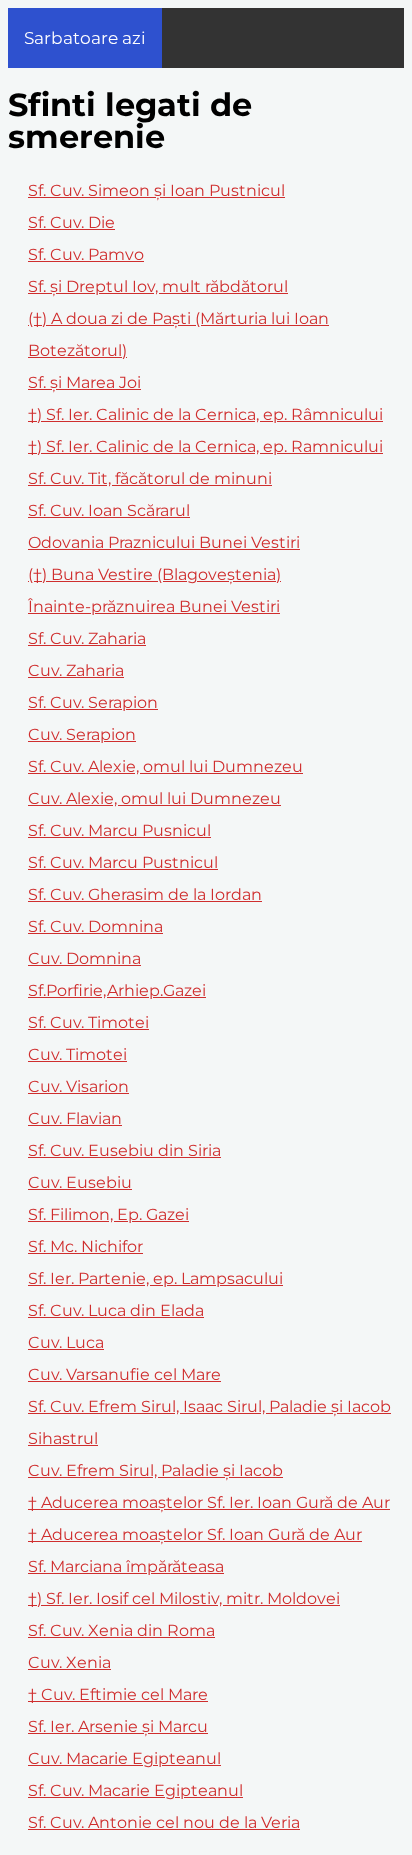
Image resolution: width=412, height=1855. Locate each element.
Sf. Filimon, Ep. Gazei (108, 1214)
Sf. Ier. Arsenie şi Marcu (118, 1726)
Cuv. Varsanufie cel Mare (124, 1374)
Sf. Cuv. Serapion (93, 702)
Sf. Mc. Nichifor (85, 1246)
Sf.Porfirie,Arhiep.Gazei (117, 990)
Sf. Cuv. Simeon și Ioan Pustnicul (156, 190)
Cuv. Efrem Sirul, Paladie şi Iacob (155, 1470)
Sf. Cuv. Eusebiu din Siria (124, 1150)
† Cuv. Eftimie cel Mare (118, 1694)
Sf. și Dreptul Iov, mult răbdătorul (158, 286)
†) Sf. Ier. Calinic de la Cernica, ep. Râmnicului (205, 414)
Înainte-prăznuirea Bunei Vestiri (154, 606)
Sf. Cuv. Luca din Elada (116, 1310)
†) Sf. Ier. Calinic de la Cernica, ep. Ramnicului (205, 446)
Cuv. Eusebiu (80, 1182)
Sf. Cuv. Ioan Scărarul (109, 510)
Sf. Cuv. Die (71, 222)
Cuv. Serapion (82, 734)
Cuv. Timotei (77, 1054)
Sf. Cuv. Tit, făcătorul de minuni (150, 478)
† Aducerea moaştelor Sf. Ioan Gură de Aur (195, 1534)
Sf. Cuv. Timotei (88, 1022)
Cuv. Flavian (75, 1118)
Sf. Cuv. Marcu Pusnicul (119, 830)
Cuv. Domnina (84, 958)
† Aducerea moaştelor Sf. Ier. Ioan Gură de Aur (209, 1502)
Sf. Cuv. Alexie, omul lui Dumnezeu (165, 766)
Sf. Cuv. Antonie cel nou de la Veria (164, 1822)
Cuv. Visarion (78, 1086)
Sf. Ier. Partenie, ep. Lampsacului (155, 1278)
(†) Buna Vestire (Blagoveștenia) (154, 574)
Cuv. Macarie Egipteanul (124, 1758)
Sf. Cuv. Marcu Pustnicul (123, 862)
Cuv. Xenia (69, 1662)
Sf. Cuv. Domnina (95, 926)
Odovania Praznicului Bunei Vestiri (164, 542)
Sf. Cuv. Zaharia (87, 638)
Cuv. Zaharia (76, 670)
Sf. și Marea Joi (84, 382)
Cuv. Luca (66, 1342)
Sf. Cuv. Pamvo (86, 254)
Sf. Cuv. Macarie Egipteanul (135, 1790)
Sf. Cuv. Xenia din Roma (121, 1630)
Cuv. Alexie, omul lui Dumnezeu (154, 798)
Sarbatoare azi (85, 38)
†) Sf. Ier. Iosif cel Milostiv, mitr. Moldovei (184, 1598)
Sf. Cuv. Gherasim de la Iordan (145, 894)
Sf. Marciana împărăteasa (126, 1566)
